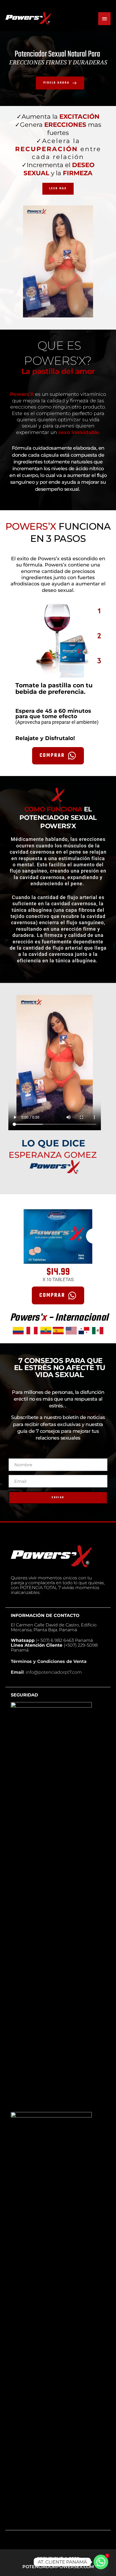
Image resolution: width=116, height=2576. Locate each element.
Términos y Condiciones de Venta (49, 1661)
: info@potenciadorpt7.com (46, 1672)
